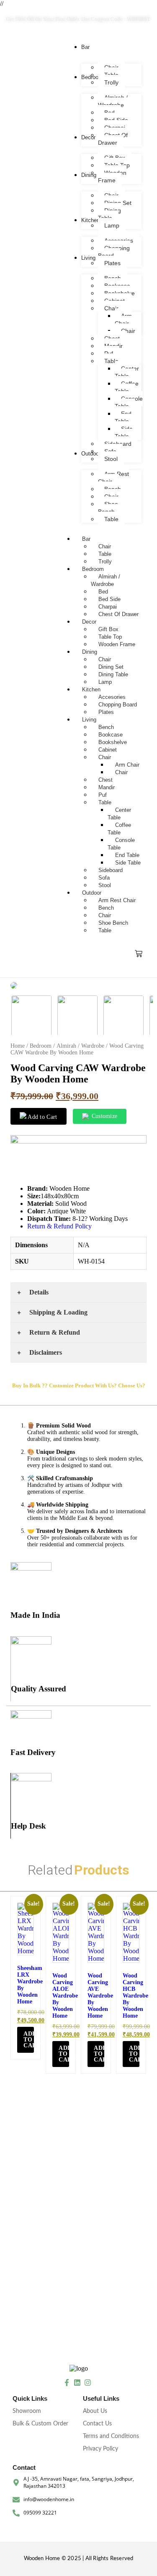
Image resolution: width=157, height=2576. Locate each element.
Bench (106, 727)
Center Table (119, 814)
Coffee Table (119, 829)
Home (18, 1046)
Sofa (104, 878)
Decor (89, 622)
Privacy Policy (100, 2449)
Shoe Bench (113, 923)
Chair (105, 546)
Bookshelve (113, 742)
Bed (103, 592)
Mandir (107, 787)
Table (105, 554)
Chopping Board (118, 705)
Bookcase (111, 735)
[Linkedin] (77, 2383)
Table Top (110, 637)
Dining (90, 652)
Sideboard (111, 870)
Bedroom (93, 569)
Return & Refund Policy (59, 1226)
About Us (95, 2411)
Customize (105, 1116)
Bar (86, 539)
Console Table (121, 844)
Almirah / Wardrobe (106, 580)
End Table (127, 855)
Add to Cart (42, 1117)
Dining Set (111, 667)
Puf (103, 795)
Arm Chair (127, 765)
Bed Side (109, 599)
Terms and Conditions (111, 2436)
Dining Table (113, 674)
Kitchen (91, 689)
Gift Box (108, 629)
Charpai (108, 607)
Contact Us (97, 2424)
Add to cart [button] (29, 2040)
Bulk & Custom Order (40, 2424)
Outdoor (92, 893)
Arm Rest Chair (117, 900)
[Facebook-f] (67, 2383)
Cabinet (108, 750)
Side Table (128, 863)
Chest (106, 780)
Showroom (27, 2411)
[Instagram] (88, 2383)
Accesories (112, 697)
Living (89, 720)
